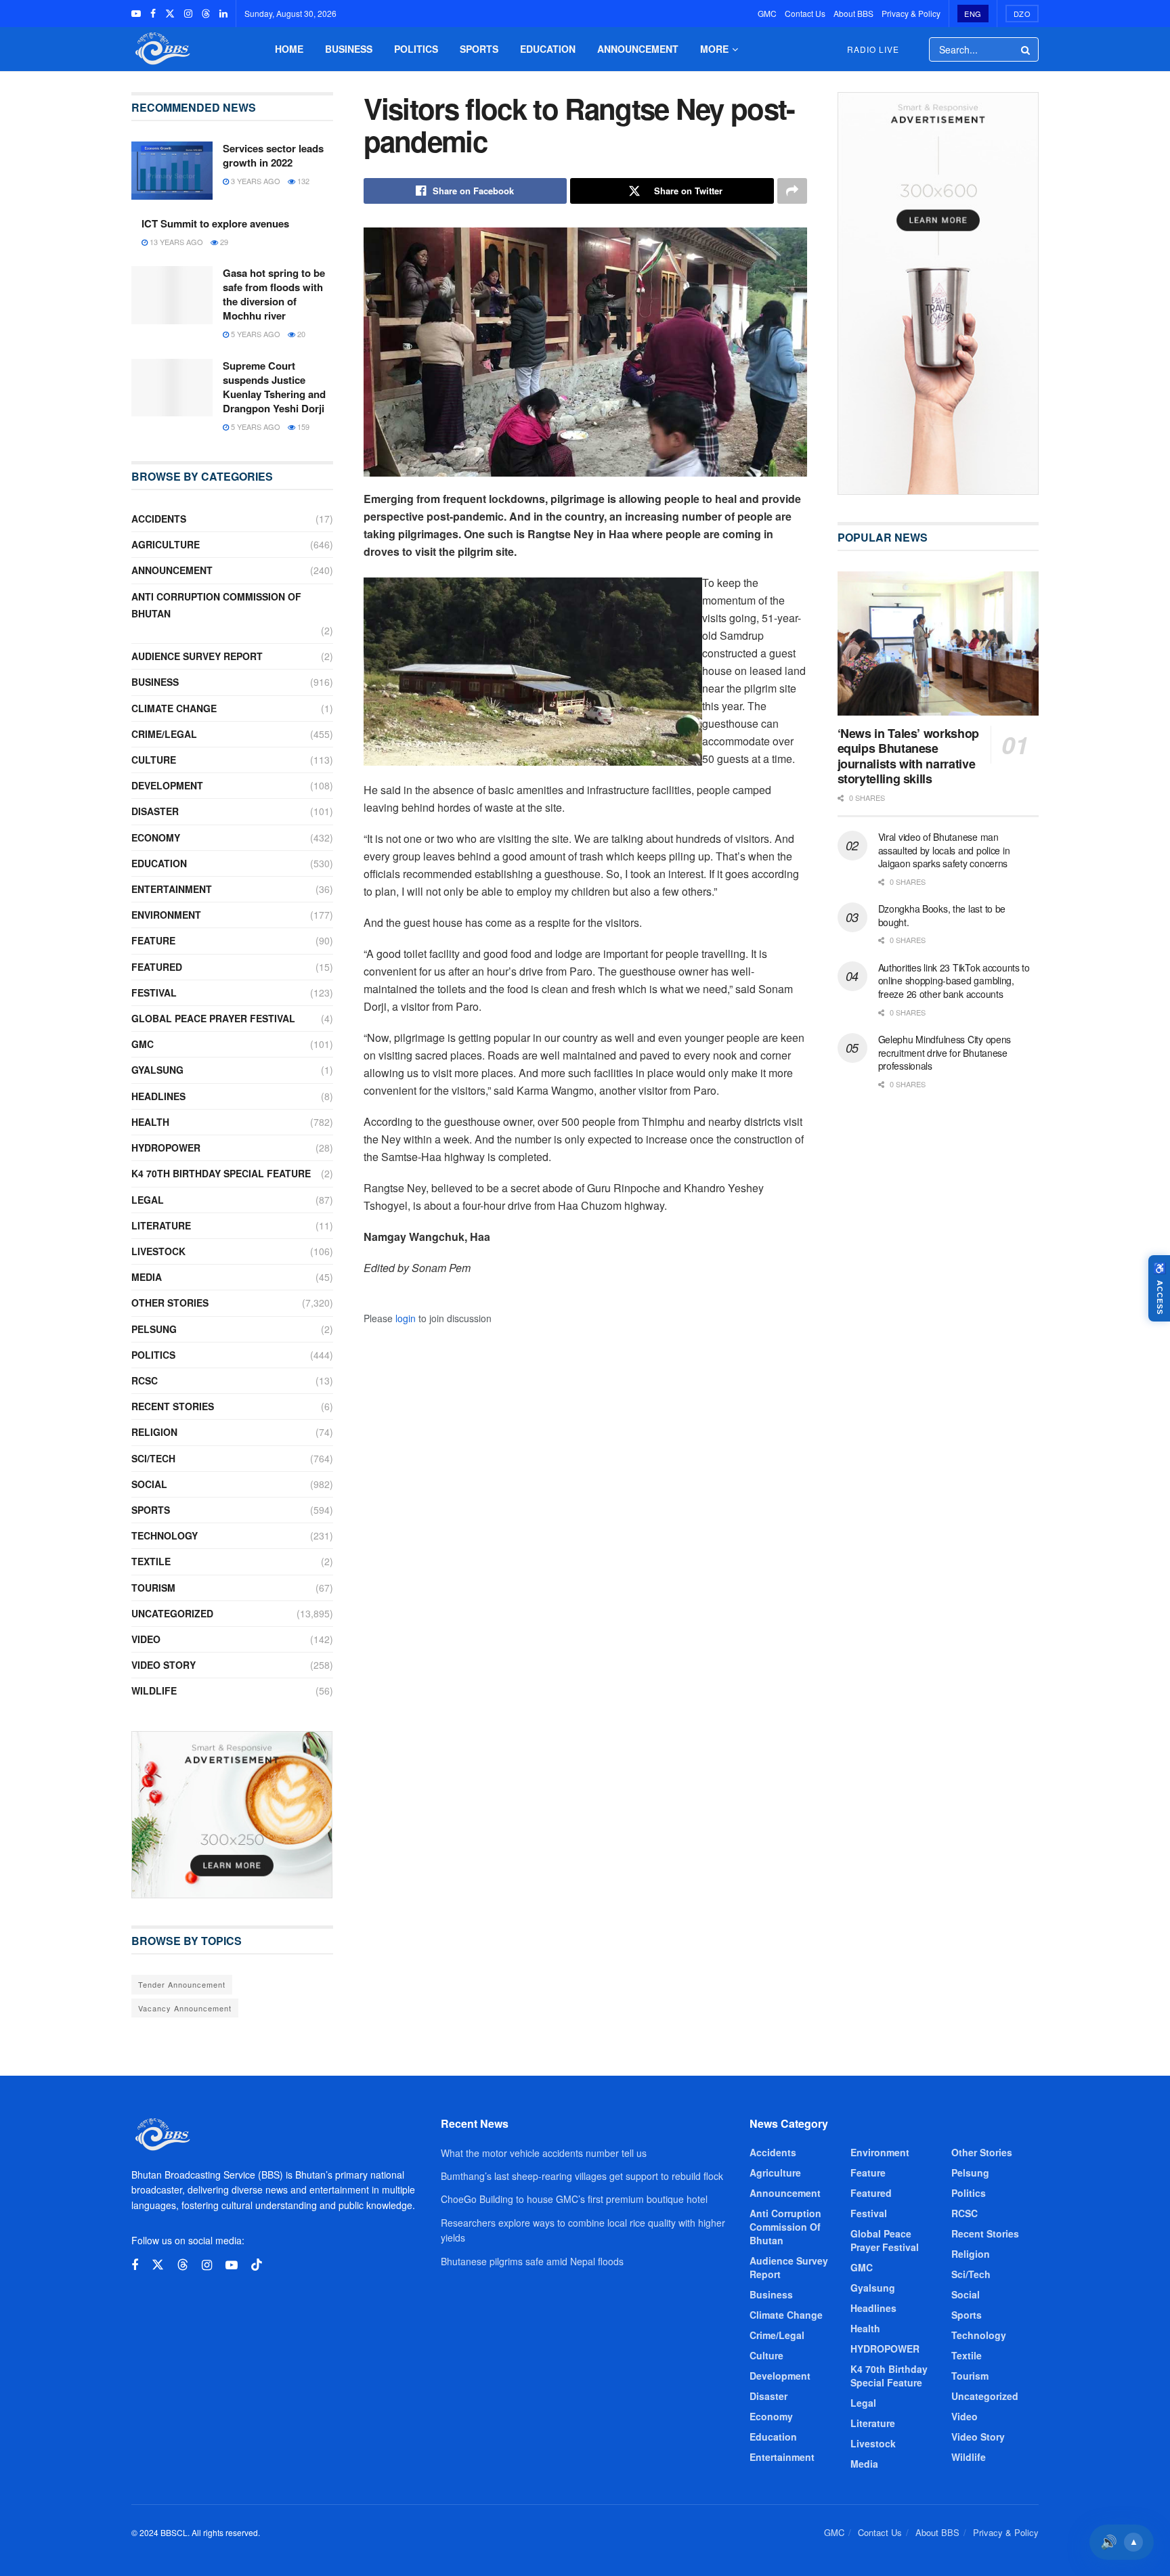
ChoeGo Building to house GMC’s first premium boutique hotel (574, 2199)
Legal (148, 1200)
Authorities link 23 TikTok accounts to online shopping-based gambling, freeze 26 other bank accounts (954, 981)
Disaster (155, 811)
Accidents (159, 519)
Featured (157, 967)
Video (146, 1639)
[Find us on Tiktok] (257, 2265)
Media (147, 1277)
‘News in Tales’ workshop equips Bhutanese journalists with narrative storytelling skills (908, 756)
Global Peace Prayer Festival (213, 1018)
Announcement (638, 49)
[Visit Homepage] (161, 49)
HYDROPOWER (166, 1148)
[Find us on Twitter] (170, 14)
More (714, 49)
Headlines (158, 1096)
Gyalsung (157, 1070)
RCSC (145, 1380)
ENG (973, 14)
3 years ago (255, 181)
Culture (154, 760)
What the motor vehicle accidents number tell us (544, 2153)
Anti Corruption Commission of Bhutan (216, 605)
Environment (166, 915)
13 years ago (175, 242)
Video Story (164, 1665)
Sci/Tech (153, 1458)
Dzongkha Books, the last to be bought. (942, 915)
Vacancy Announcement (185, 2008)
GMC (767, 13)
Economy (156, 837)
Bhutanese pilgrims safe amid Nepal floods (532, 2261)
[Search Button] (1026, 49)
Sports (479, 49)
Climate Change (174, 708)
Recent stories (173, 1406)
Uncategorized (172, 1613)
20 (300, 334)
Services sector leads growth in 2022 (273, 155)
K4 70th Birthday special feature (221, 1173)
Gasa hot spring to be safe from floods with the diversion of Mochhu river (274, 294)
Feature (153, 940)
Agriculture (166, 544)
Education (548, 49)
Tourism (153, 1588)
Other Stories (170, 1303)
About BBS (853, 13)
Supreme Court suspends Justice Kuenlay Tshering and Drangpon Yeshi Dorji (274, 387)
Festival (154, 992)
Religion (154, 1432)
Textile (151, 1561)
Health (150, 1122)
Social (149, 1484)
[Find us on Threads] (206, 14)
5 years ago (255, 334)
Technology (165, 1535)
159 (302, 427)
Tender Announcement (182, 1984)
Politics (416, 49)
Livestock (158, 1251)
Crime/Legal (164, 734)
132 (302, 181)
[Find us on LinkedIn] (223, 14)
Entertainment (172, 889)
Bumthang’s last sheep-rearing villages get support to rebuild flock (582, 2176)
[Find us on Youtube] (136, 14)
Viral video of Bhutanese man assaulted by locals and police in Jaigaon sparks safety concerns (944, 850)
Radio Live (873, 49)
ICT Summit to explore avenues (215, 223)
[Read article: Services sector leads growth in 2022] (172, 171)
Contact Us (805, 13)
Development (167, 785)
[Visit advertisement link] (232, 1815)
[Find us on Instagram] (188, 14)
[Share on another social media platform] (792, 191)
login (406, 1318)
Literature (161, 1225)
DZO (1022, 14)
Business (349, 49)
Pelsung (154, 1329)
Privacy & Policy (911, 13)
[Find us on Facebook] (153, 14)
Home (289, 49)
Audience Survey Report (197, 656)
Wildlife (154, 1690)
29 (223, 242)
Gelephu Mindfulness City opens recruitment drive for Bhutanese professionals (945, 1052)
